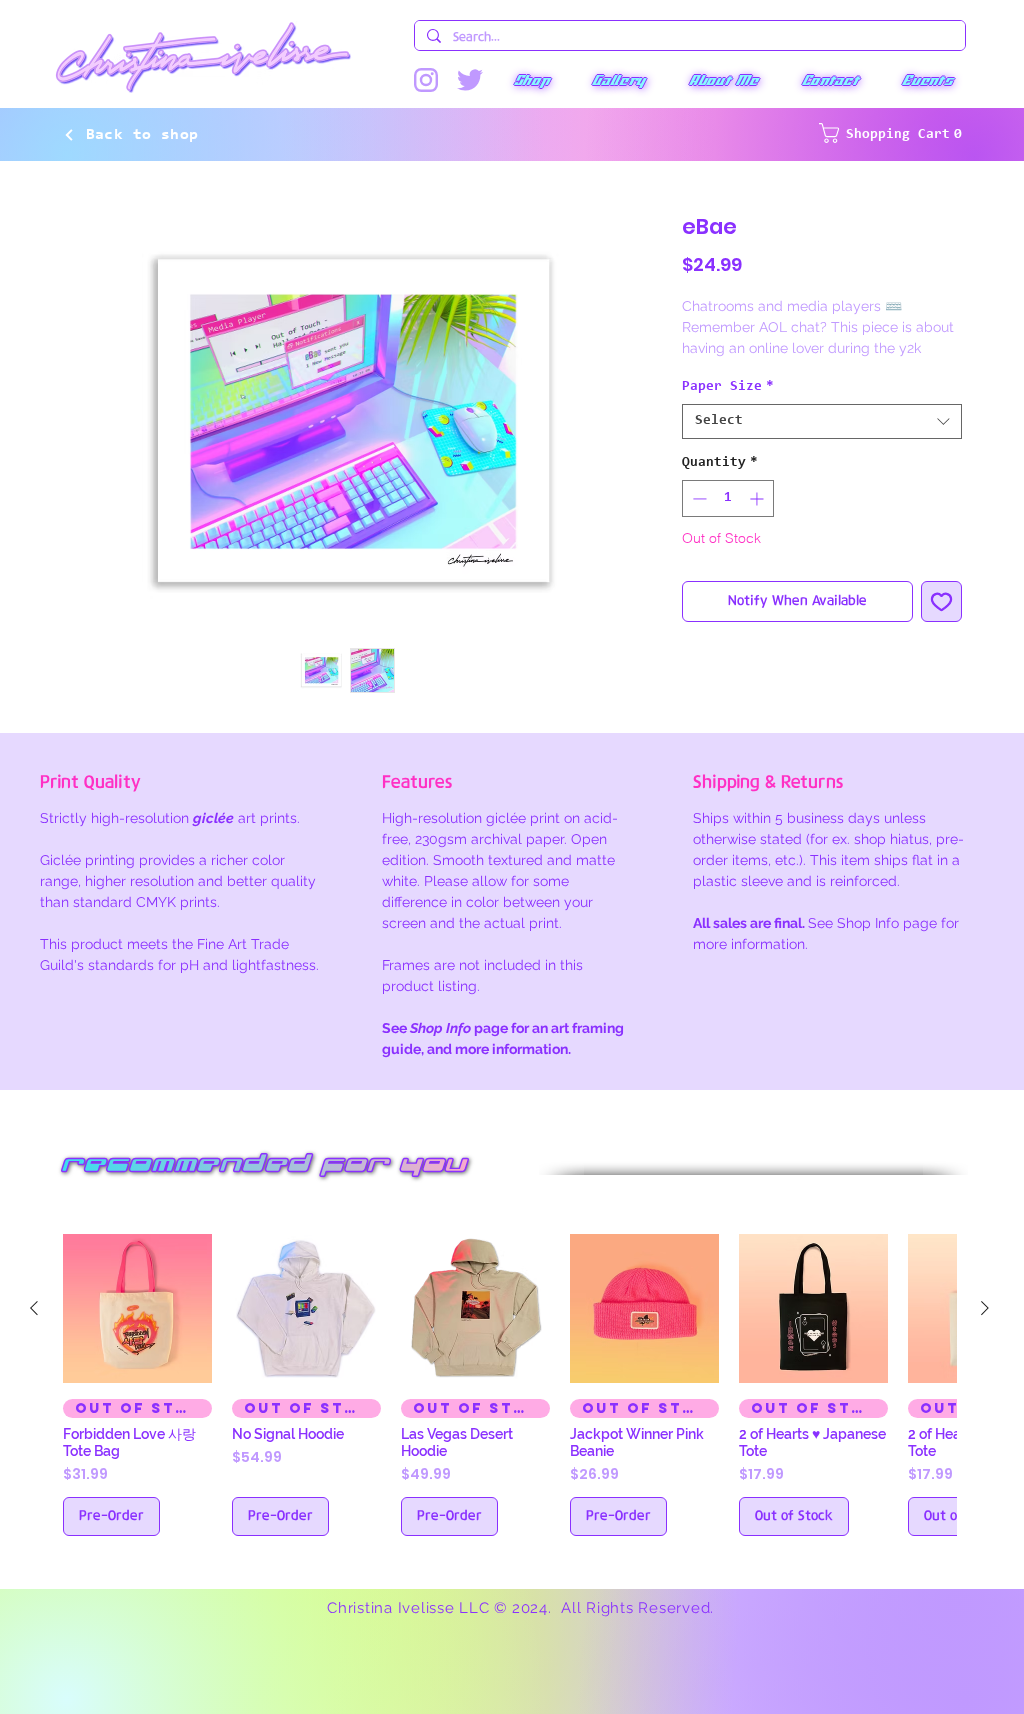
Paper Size (728, 410)
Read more (718, 370)
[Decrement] (697, 521)
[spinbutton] (728, 521)
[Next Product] (985, 1319)
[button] (531, 79)
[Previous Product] (34, 1319)
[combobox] (822, 444)
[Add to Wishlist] (941, 623)
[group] (509, 1396)
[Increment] (758, 521)
